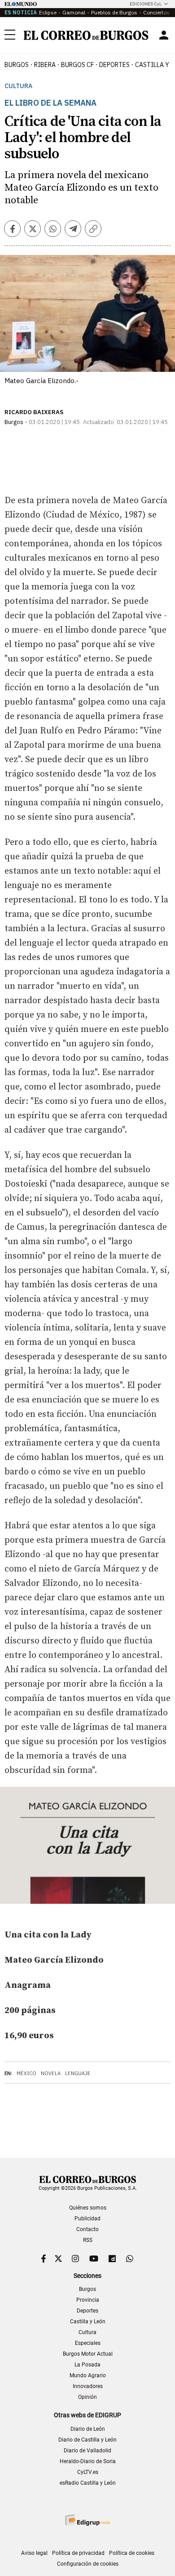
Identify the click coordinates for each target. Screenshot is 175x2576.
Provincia (88, 2300)
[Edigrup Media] (87, 2520)
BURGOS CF (77, 65)
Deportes (87, 2311)
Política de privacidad (78, 2553)
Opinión (87, 2397)
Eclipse (48, 12)
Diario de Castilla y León (87, 2440)
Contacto (87, 2229)
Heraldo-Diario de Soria (88, 2461)
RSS (88, 2240)
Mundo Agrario (88, 2375)
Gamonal (74, 12)
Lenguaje (78, 2073)
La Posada (87, 2365)
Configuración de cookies (88, 2564)
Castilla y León (88, 2322)
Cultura (18, 86)
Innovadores (88, 2386)
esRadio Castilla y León (88, 2483)
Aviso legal (34, 2553)
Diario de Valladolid (87, 2451)
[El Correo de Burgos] (86, 35)
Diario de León (88, 2429)
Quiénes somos (88, 2208)
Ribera (45, 65)
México (26, 2073)
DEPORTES (114, 65)
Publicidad (87, 2219)
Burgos (17, 65)
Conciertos (156, 12)
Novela (51, 2073)
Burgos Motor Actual (88, 2354)
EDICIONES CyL (146, 4)
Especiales (88, 2343)
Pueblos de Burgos (114, 12)
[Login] (164, 35)
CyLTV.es (88, 2472)
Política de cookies (132, 2553)
